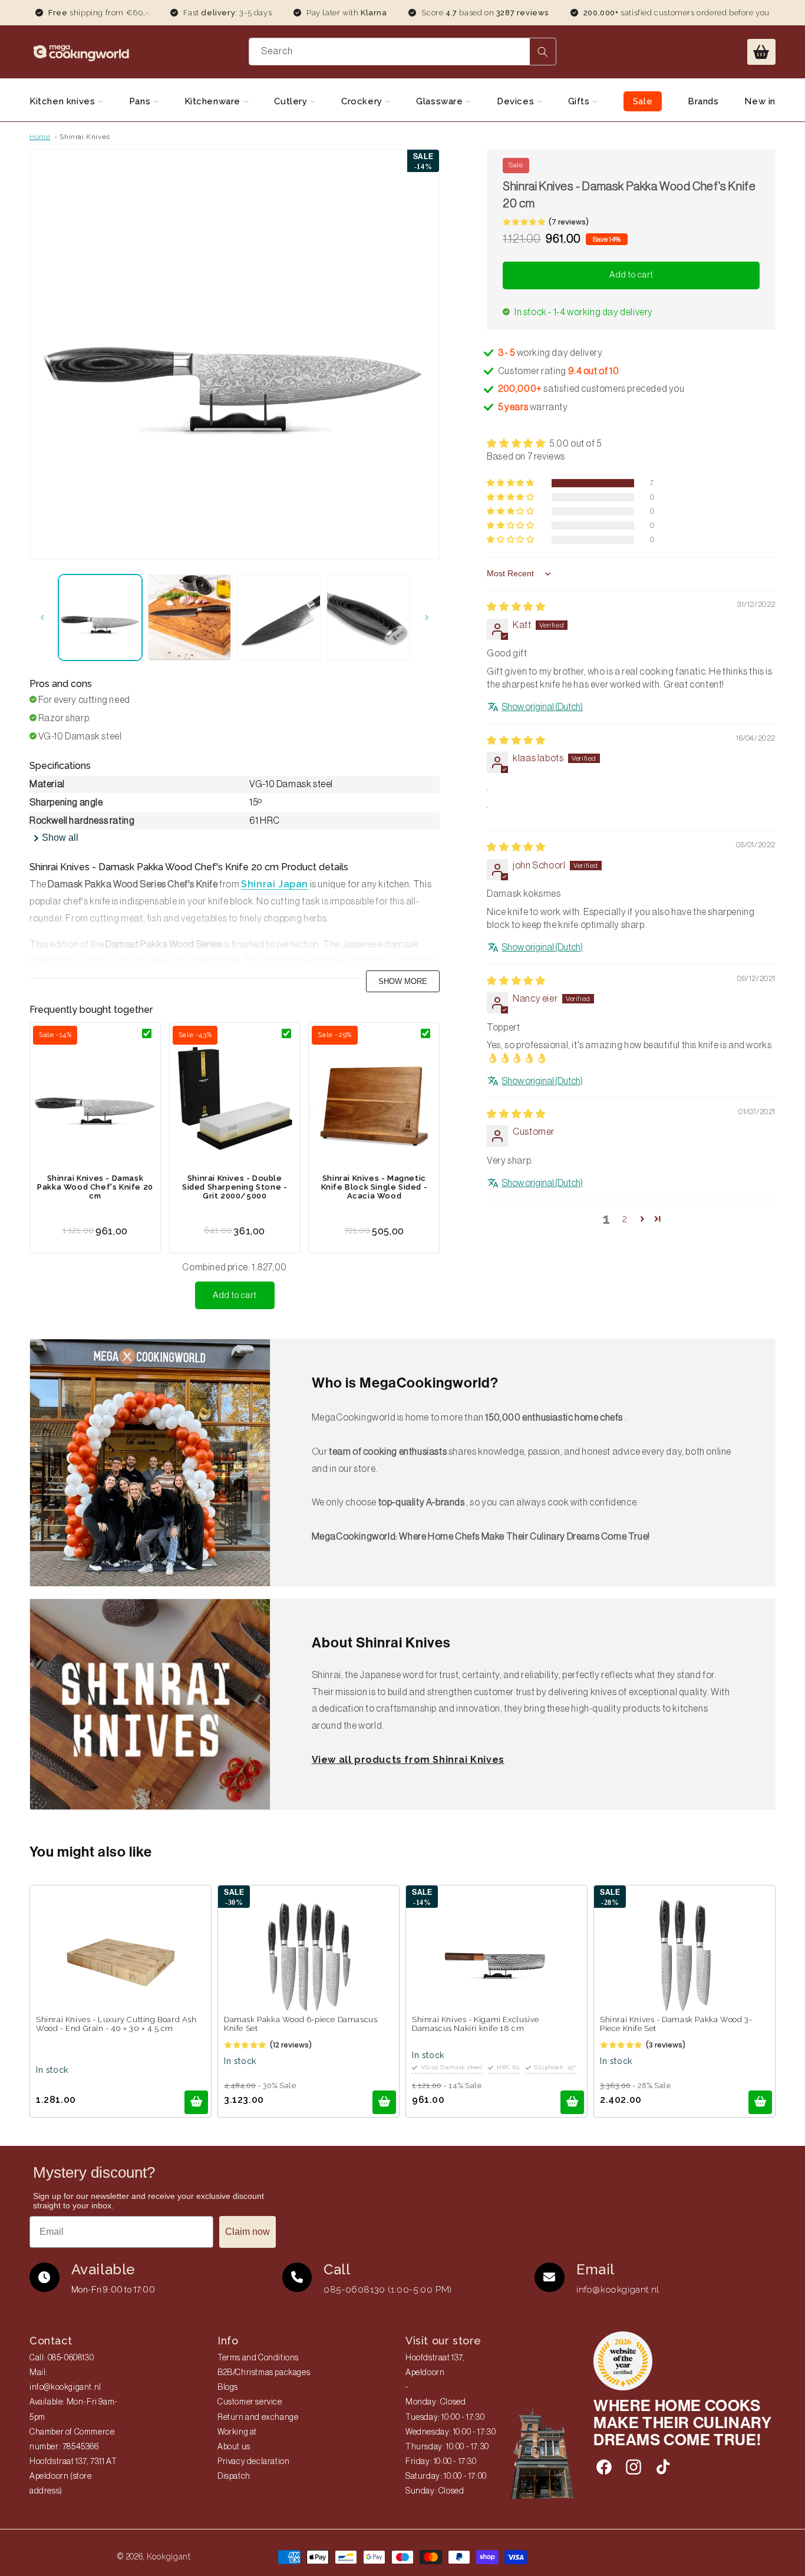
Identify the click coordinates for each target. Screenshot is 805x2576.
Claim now (248, 2232)
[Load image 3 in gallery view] (279, 618)
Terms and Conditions (258, 2358)
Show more (403, 981)
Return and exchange (258, 2418)
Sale (643, 101)
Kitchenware (214, 101)
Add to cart (235, 1295)
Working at (237, 2432)
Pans (141, 101)
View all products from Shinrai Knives (408, 1760)
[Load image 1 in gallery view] (100, 618)
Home (40, 137)
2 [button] (625, 1219)
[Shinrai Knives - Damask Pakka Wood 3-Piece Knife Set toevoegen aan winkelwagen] (760, 2102)
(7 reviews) (569, 222)
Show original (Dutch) (542, 708)
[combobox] (403, 52)
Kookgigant (169, 2557)
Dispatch (234, 2476)
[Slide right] (427, 617)
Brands (703, 101)
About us (234, 2447)
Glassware (441, 101)
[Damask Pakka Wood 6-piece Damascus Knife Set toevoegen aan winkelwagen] (384, 2102)
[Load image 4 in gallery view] (368, 618)
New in (760, 101)
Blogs (228, 2387)
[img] (516, 607)
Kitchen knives (64, 101)
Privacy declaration (253, 2462)
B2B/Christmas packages (264, 2373)
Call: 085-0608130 (62, 2358)
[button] (761, 52)
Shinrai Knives (85, 137)
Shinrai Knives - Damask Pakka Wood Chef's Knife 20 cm (95, 1187)
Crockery (363, 101)
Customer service (250, 2402)
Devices (517, 101)
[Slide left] (42, 617)
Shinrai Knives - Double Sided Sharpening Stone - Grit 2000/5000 (235, 1187)
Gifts (580, 101)
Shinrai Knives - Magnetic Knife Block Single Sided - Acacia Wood (375, 1187)
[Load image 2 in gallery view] (190, 618)
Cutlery (292, 101)
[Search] (543, 52)
